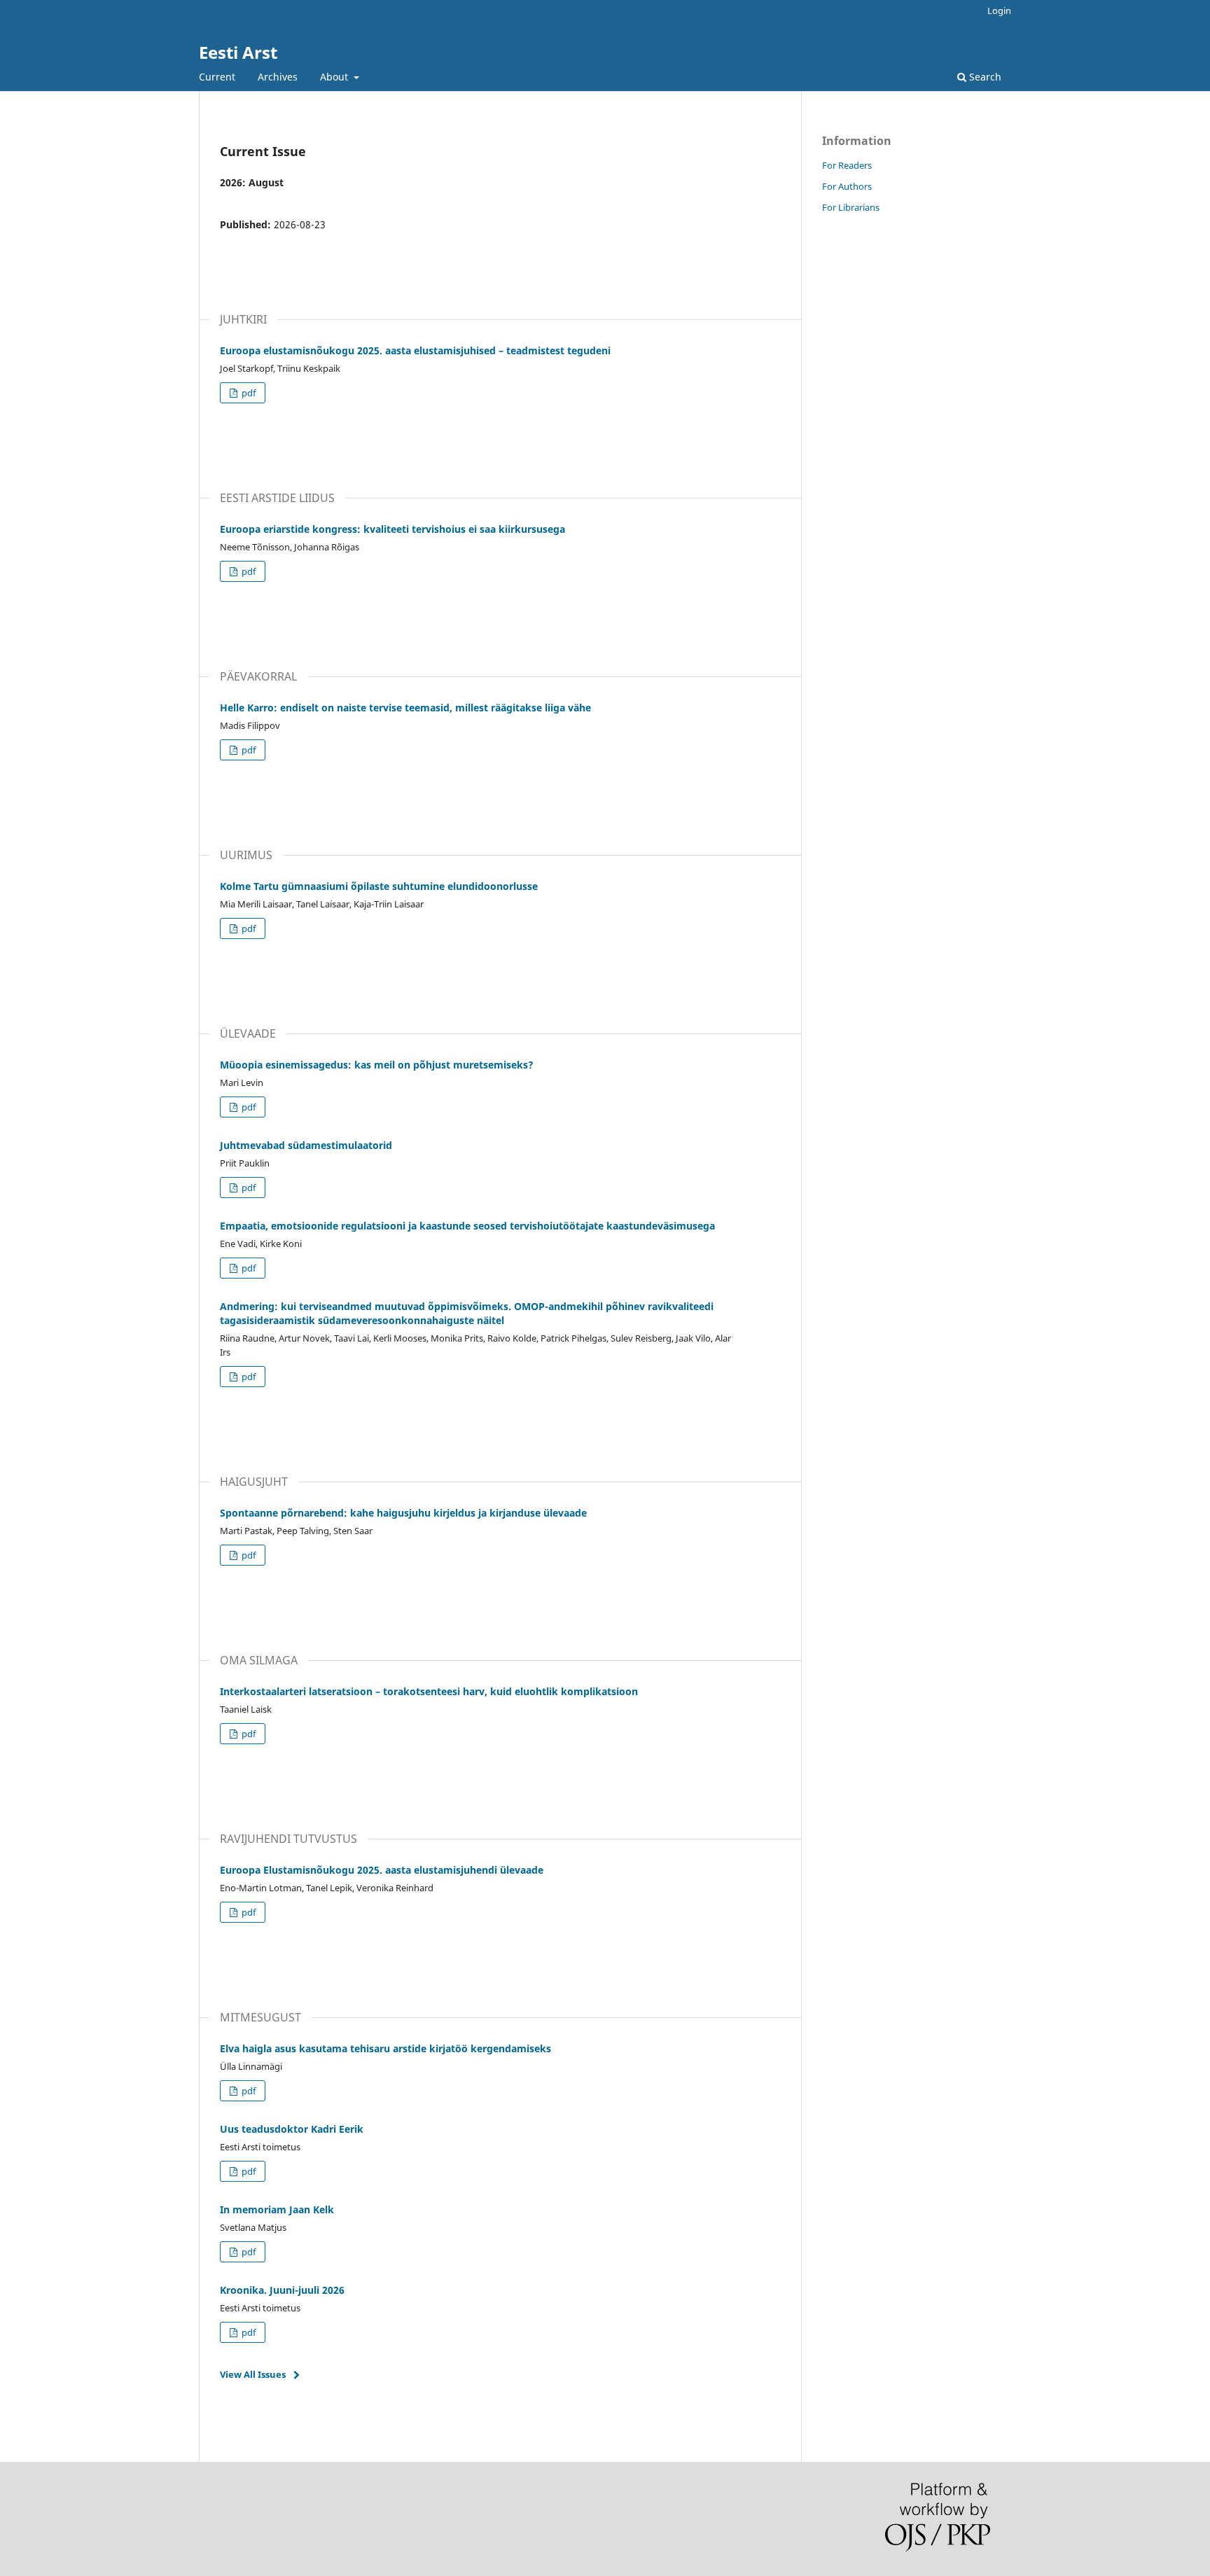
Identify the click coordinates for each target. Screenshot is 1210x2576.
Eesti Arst (238, 52)
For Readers (847, 165)
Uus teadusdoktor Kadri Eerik (292, 2129)
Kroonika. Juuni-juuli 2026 (282, 2290)
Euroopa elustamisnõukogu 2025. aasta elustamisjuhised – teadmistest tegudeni (415, 350)
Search (984, 77)
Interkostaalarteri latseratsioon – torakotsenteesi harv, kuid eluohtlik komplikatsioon (429, 1691)
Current (217, 77)
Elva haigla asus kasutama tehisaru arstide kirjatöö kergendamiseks (385, 2048)
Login (999, 11)
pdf (248, 393)
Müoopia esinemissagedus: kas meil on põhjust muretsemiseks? (377, 1065)
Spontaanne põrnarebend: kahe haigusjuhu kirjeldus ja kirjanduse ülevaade (403, 1513)
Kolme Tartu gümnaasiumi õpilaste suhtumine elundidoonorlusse (379, 886)
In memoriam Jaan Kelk (277, 2209)
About (335, 77)
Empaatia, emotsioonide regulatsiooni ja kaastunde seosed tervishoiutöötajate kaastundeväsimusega (467, 1226)
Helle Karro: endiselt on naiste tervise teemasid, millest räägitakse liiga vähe (405, 708)
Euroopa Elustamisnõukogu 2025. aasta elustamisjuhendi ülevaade (382, 1870)
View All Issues (253, 2374)
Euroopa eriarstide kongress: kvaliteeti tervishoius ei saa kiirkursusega (392, 529)
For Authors (847, 186)
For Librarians (851, 207)
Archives (278, 77)
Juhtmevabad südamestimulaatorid (306, 1145)
